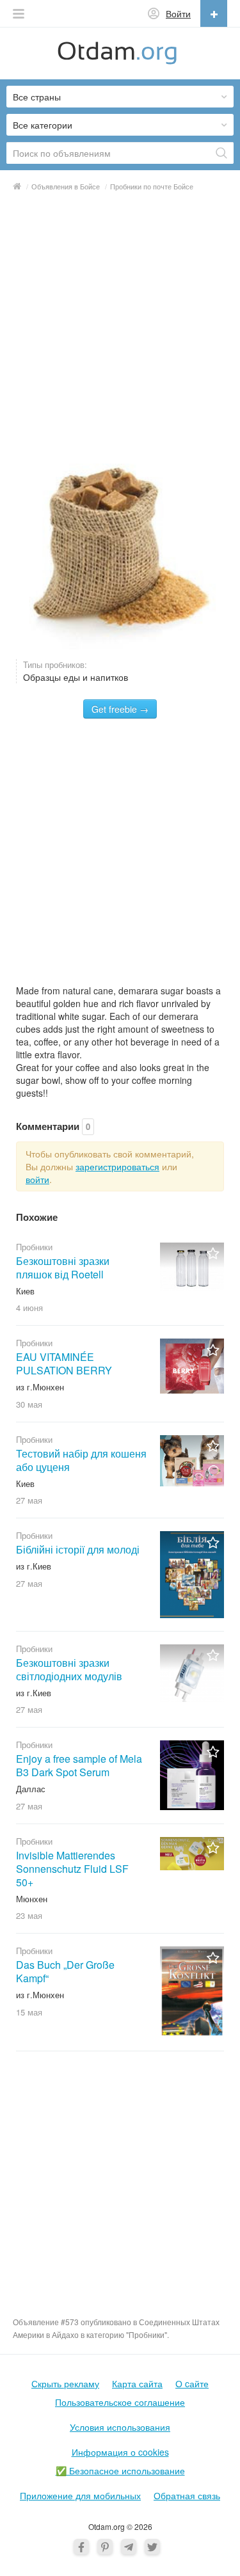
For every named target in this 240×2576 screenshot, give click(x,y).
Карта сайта (137, 2383)
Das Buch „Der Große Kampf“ (65, 1971)
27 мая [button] (29, 1500)
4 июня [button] (29, 1308)
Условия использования (120, 2427)
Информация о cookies (120, 2452)
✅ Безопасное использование (120, 2470)
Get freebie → (120, 709)
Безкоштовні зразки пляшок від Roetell (63, 1268)
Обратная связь (187, 2495)
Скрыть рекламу (65, 2383)
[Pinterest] (105, 2547)
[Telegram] (129, 2547)
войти (37, 1179)
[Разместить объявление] (214, 13)
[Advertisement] (120, 325)
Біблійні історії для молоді (78, 1549)
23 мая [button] (29, 1915)
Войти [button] (178, 13)
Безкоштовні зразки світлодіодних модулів (69, 1669)
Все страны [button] (37, 97)
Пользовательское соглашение (120, 2402)
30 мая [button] (29, 1404)
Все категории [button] (43, 125)
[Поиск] (221, 153)
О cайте (192, 2383)
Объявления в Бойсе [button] (66, 186)
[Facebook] (81, 2547)
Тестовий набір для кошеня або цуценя (81, 1460)
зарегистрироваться (117, 1166)
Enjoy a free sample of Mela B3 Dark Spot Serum (79, 1765)
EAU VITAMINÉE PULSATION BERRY (64, 1364)
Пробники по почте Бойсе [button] (152, 186)
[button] (19, 14)
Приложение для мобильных (80, 2495)
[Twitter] (152, 2547)
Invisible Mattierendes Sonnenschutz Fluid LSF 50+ (72, 1869)
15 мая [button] (29, 2012)
